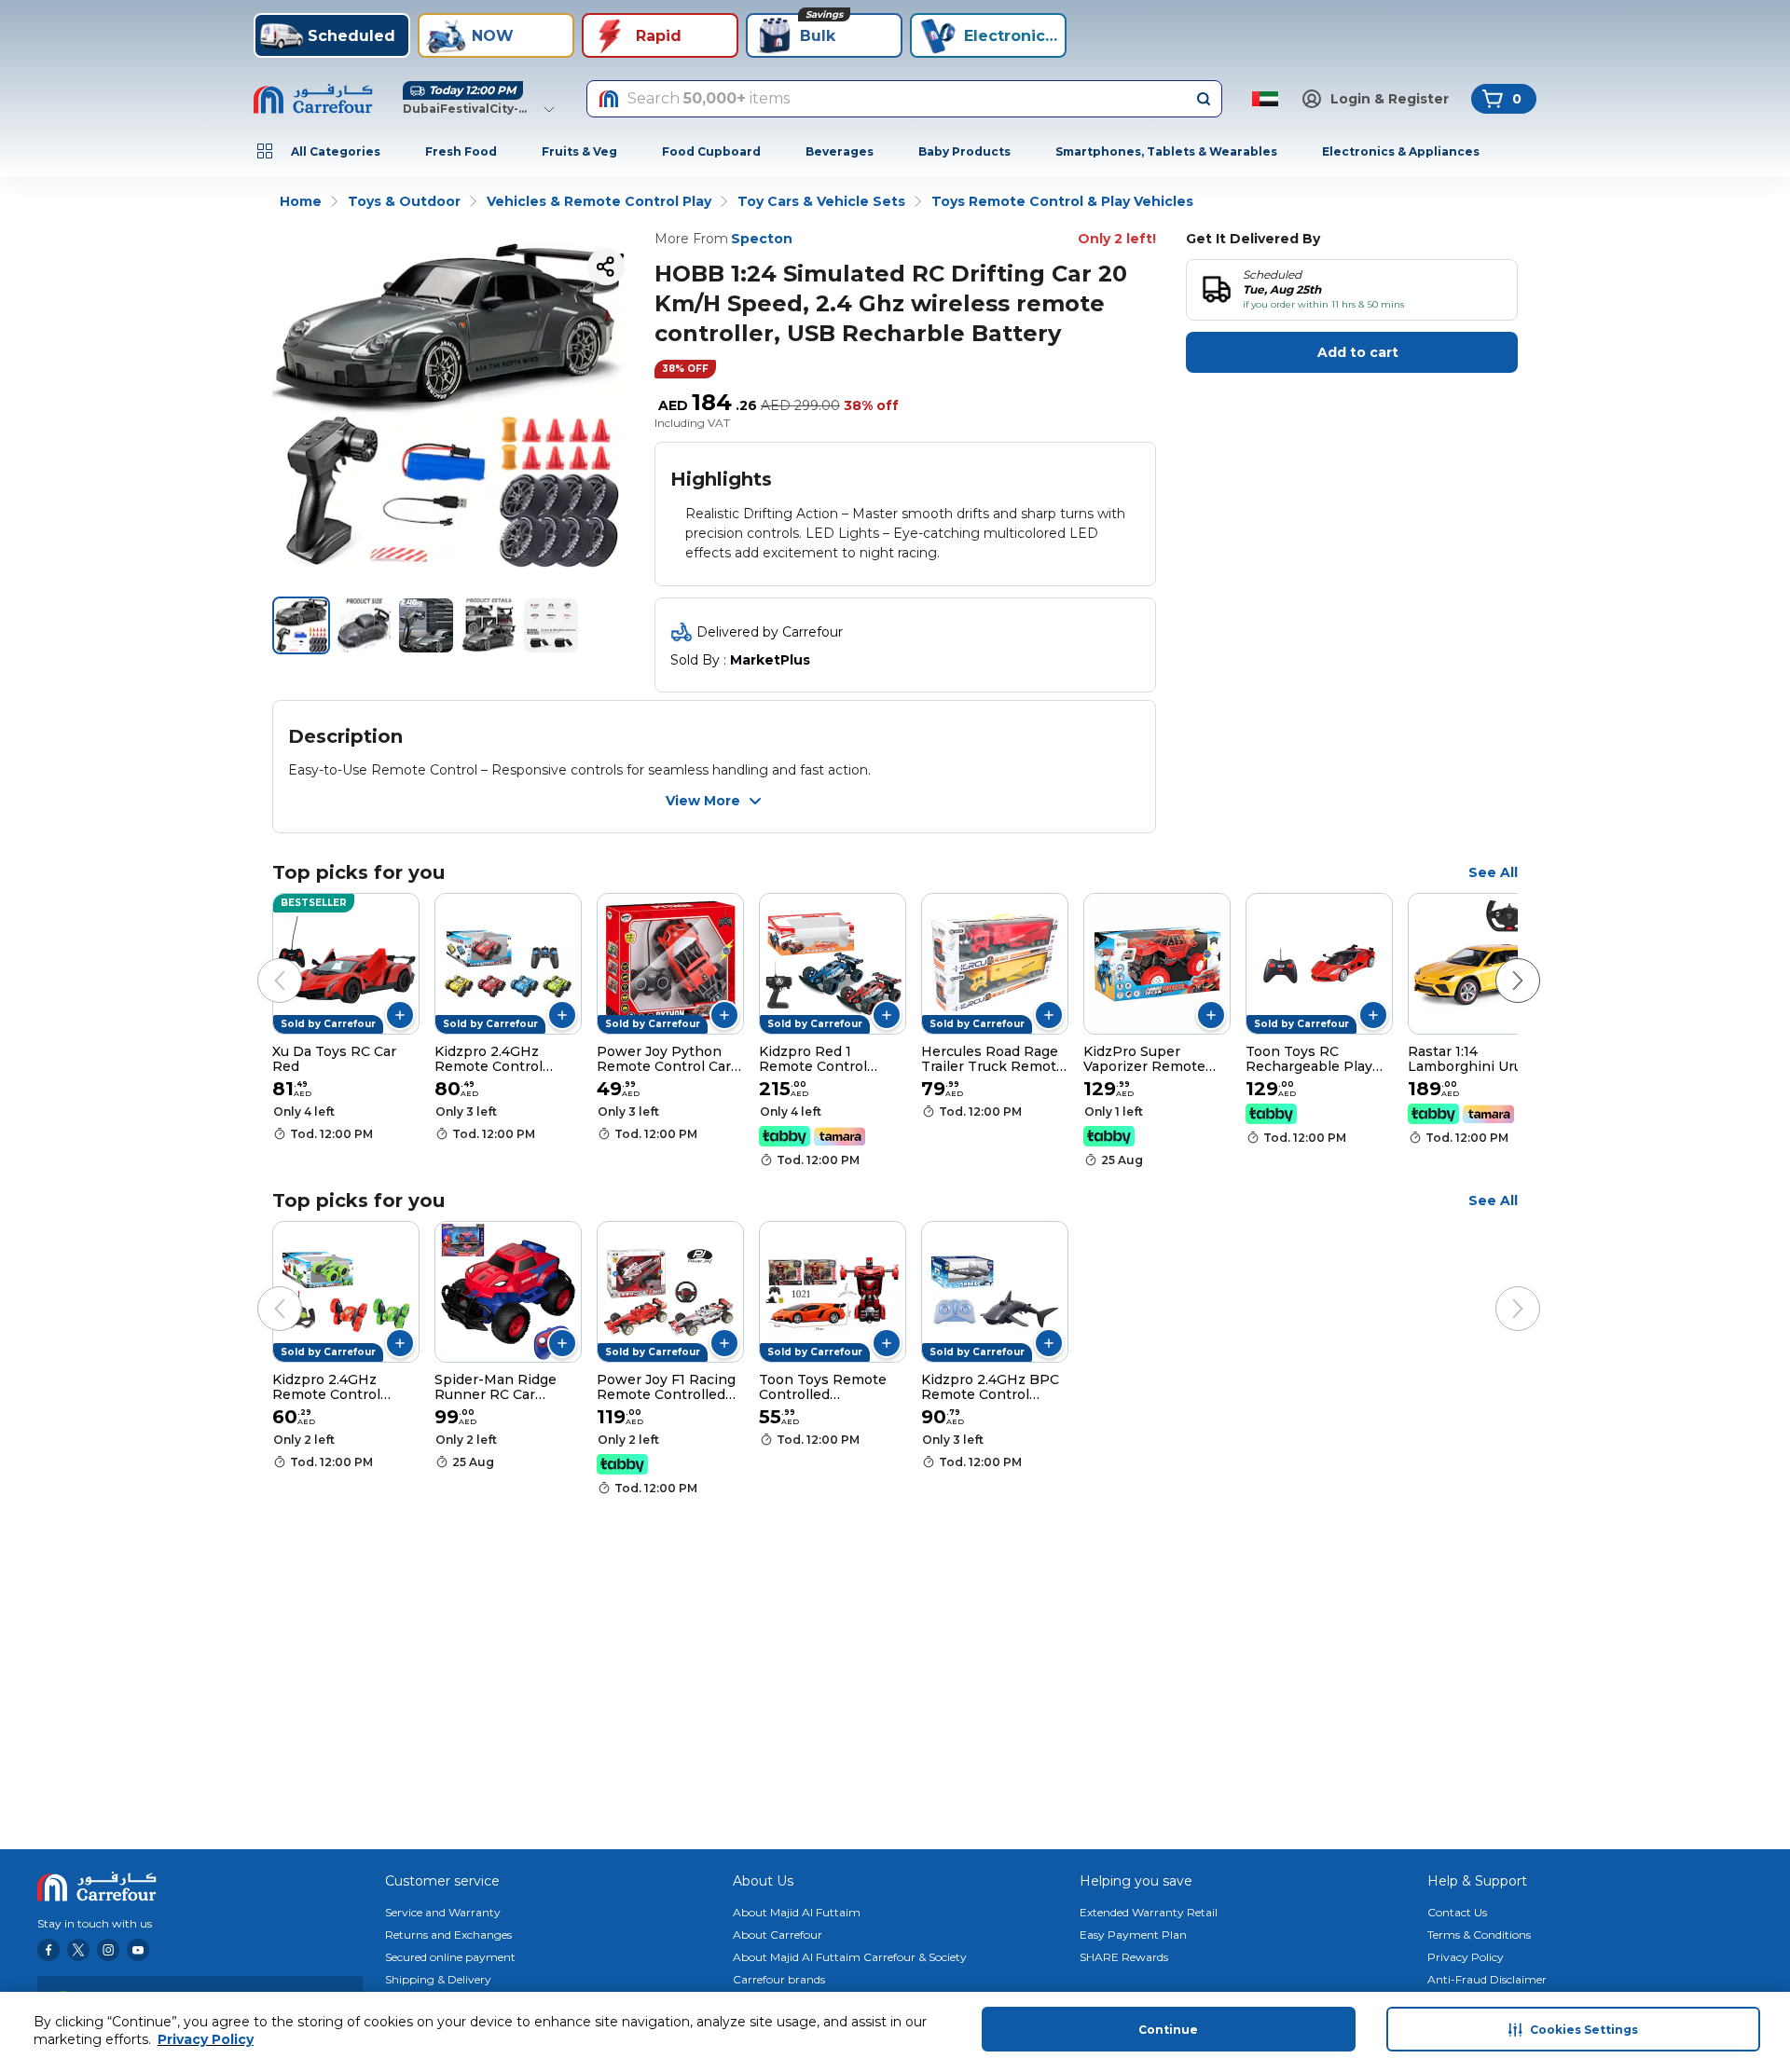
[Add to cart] (400, 1015)
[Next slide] (1499, 962)
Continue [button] (1168, 2030)
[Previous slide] (261, 962)
